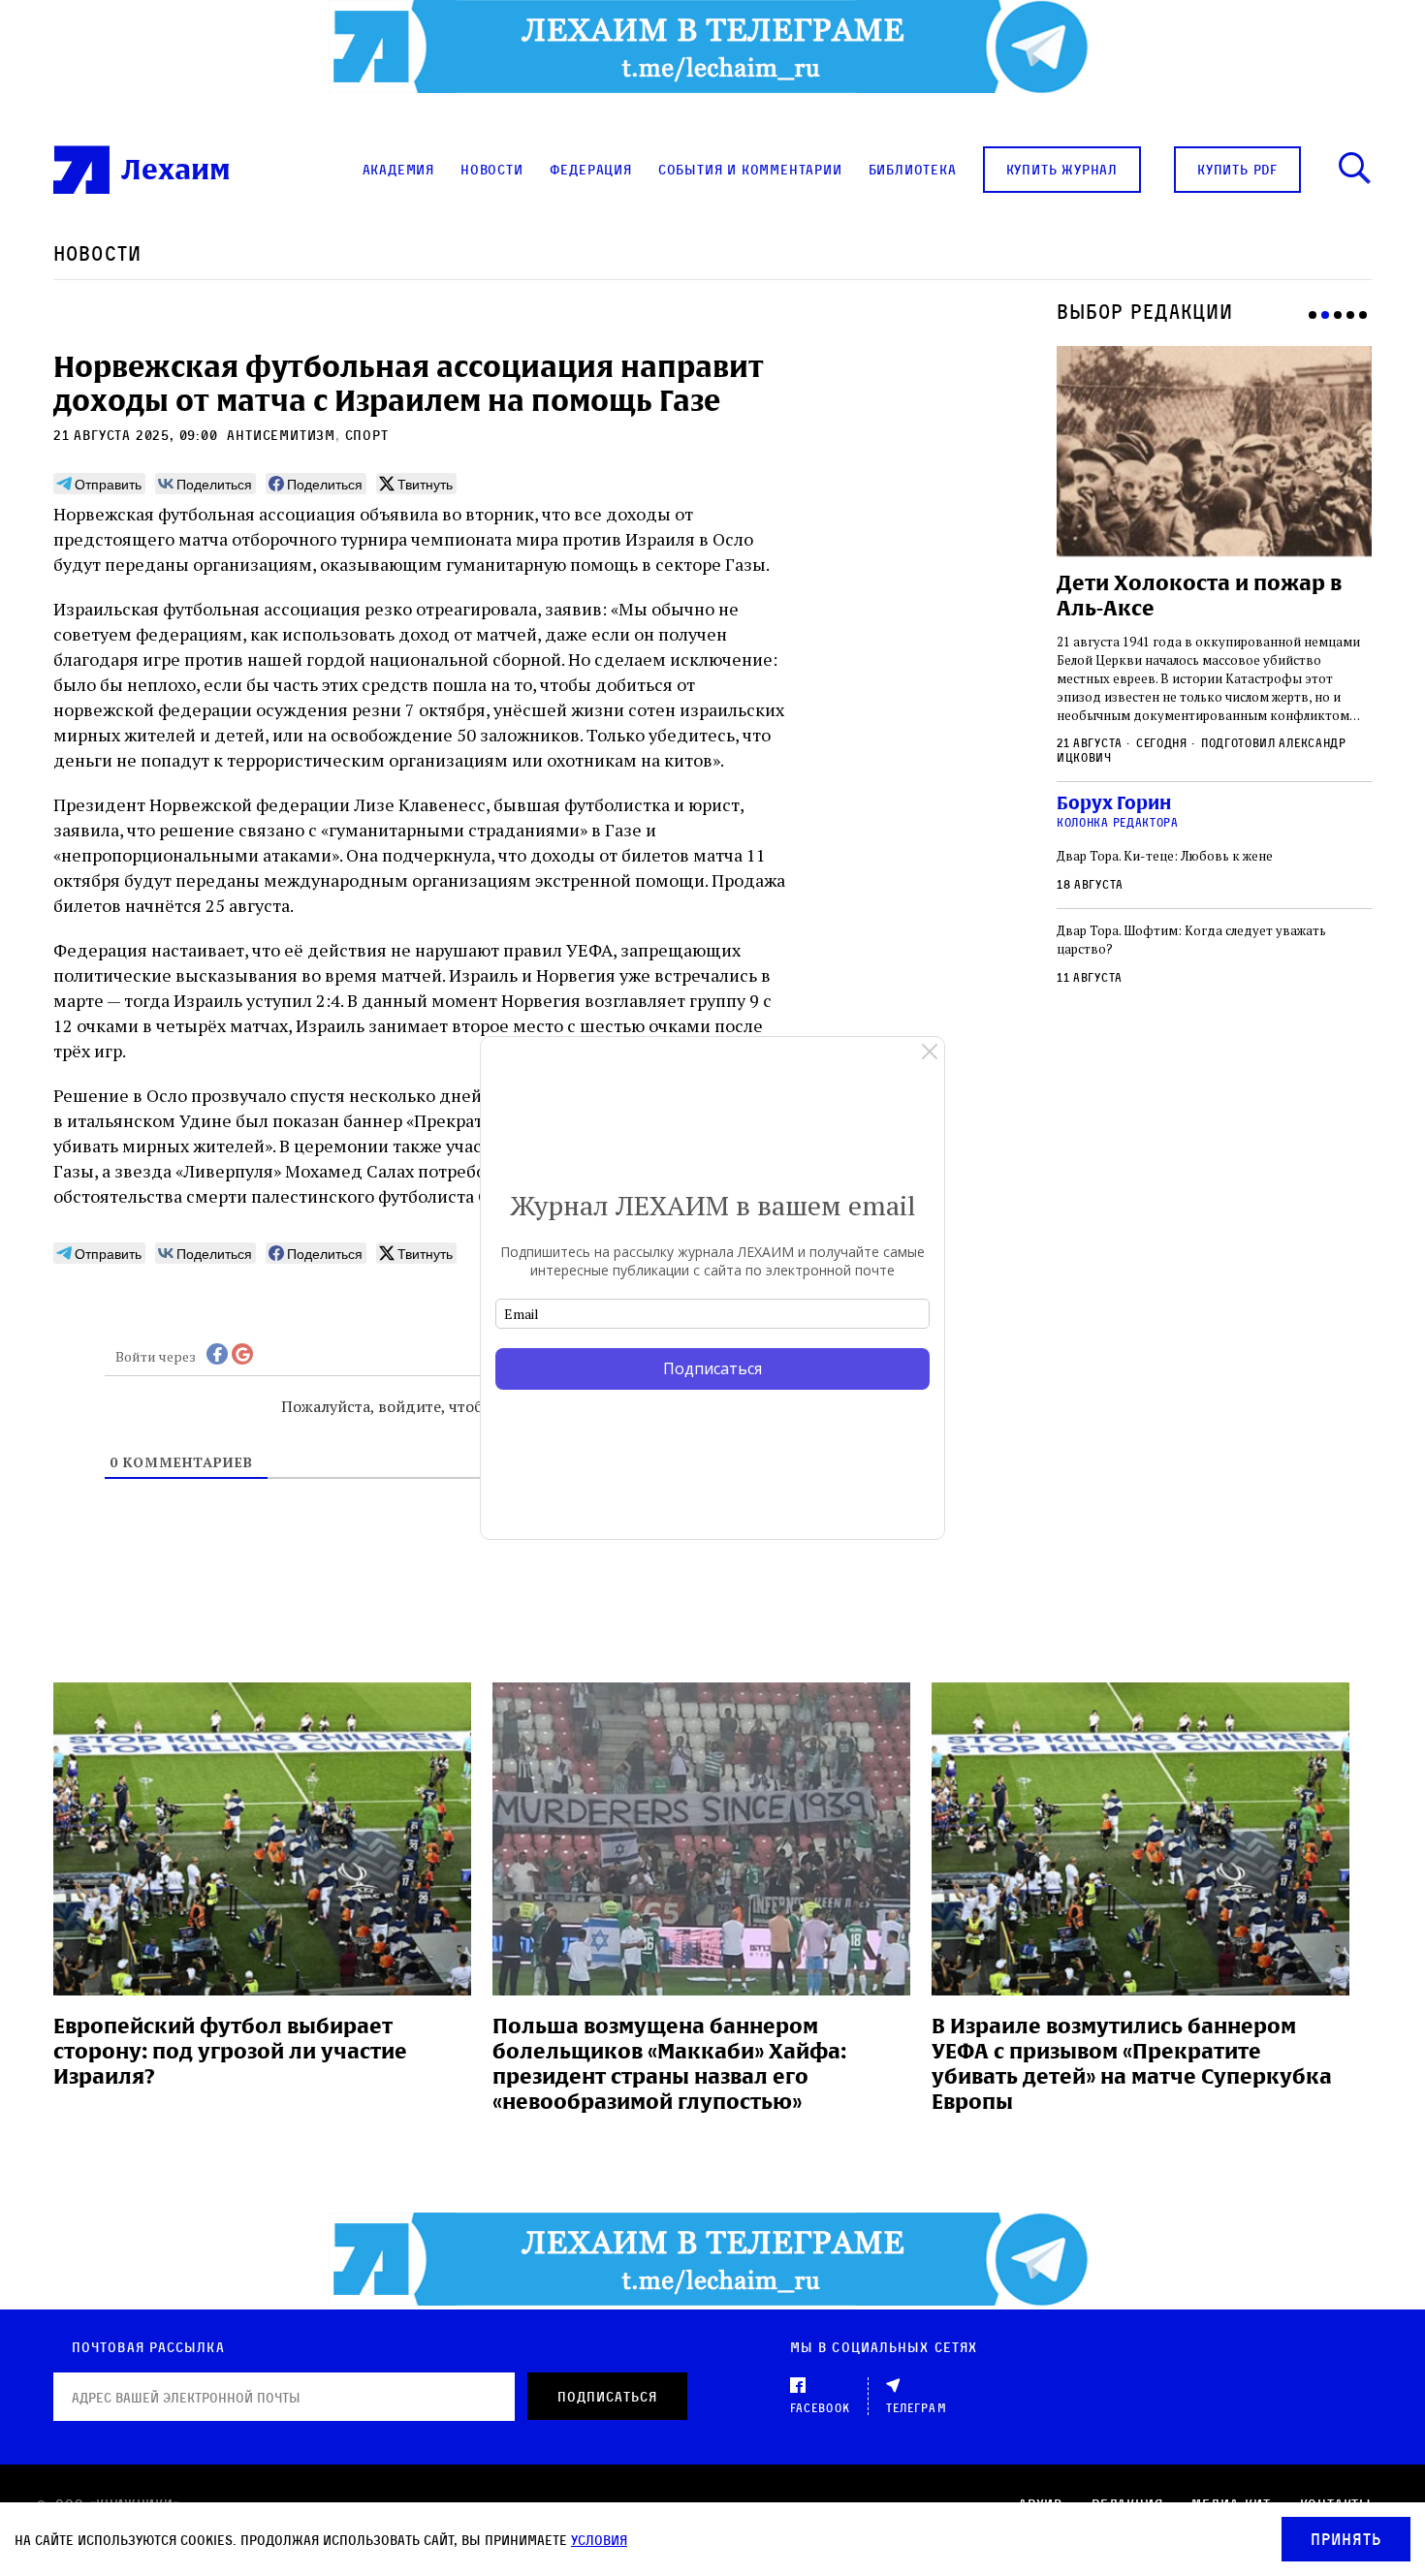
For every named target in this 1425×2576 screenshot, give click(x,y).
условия (599, 2540)
